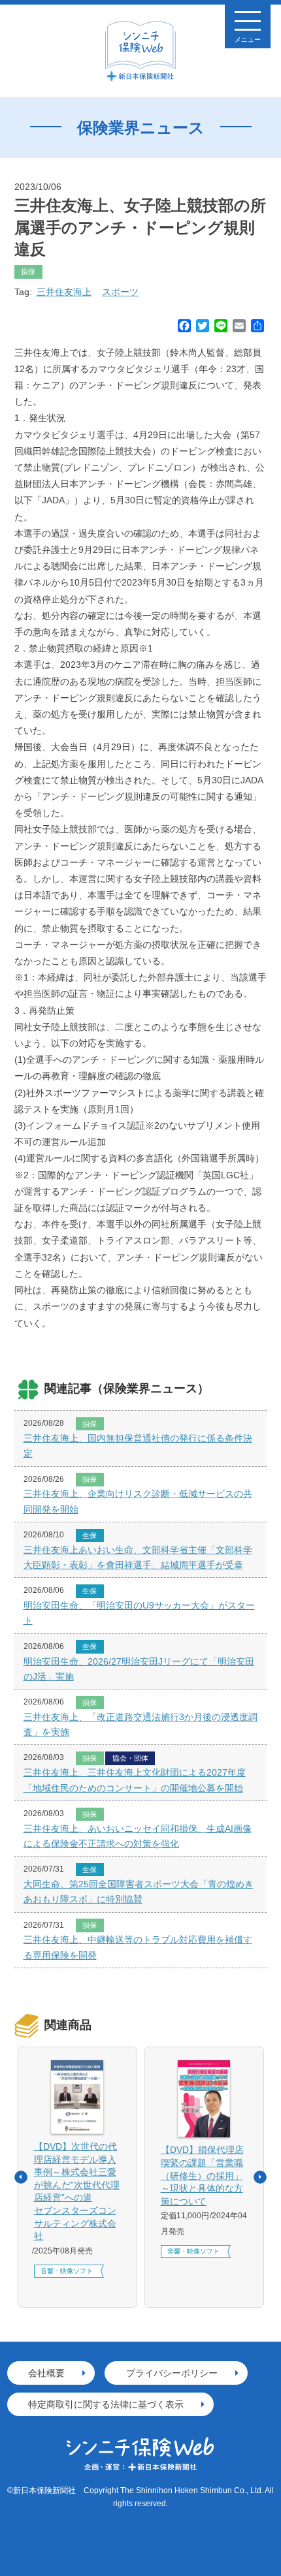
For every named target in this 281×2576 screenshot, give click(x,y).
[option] (77, 2177)
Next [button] (260, 2177)
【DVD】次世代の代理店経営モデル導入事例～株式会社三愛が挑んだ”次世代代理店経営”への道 (77, 2191)
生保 (90, 1535)
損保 (28, 272)
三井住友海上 (64, 292)
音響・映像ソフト (67, 2271)
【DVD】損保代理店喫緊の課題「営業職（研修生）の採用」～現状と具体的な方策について (202, 2175)
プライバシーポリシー (172, 2373)
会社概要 (46, 2373)
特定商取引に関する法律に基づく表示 (106, 2404)
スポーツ (120, 292)
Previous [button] (21, 2177)
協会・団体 (130, 1758)
